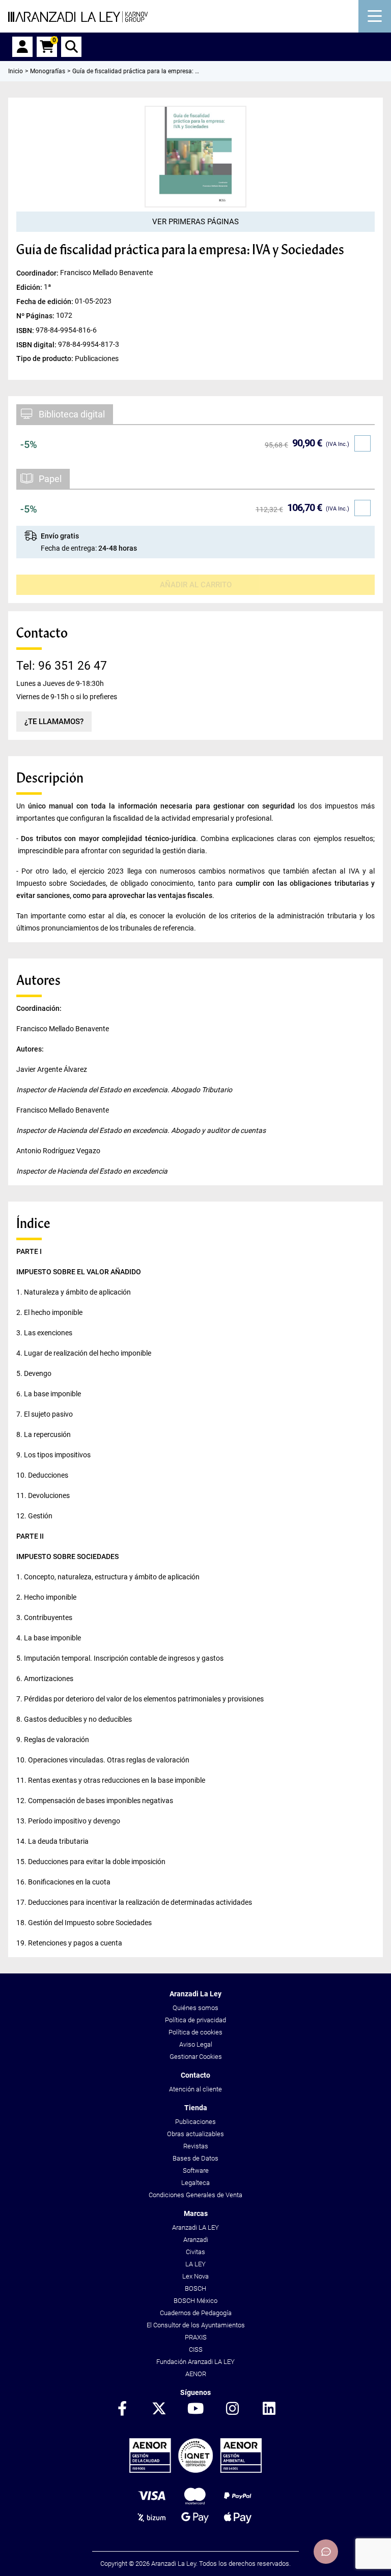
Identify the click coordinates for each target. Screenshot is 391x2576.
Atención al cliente (195, 2089)
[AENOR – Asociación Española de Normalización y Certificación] (195, 2470)
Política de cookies (195, 2032)
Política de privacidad (195, 2020)
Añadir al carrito (196, 585)
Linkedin (269, 2409)
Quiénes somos (195, 2008)
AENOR (196, 2374)
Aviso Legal (196, 2044)
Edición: (30, 287)
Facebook (122, 2409)
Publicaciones (195, 2122)
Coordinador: (38, 273)
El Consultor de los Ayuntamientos (196, 2325)
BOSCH (195, 2288)
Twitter (159, 2409)
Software (196, 2170)
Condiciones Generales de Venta (195, 2195)
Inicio (16, 71)
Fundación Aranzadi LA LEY (195, 2362)
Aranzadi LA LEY (195, 2227)
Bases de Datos (195, 2158)
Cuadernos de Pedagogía (196, 2313)
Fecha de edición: (46, 302)
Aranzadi (196, 2240)
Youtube (195, 2409)
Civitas (195, 2252)
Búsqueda (71, 47)
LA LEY (195, 2264)
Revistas (196, 2146)
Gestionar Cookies (196, 2057)
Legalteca (195, 2183)
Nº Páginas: (36, 316)
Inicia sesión (22, 47)
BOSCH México (195, 2301)
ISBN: (26, 330)
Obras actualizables (195, 2134)
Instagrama (232, 2409)
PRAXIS (196, 2337)
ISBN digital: (37, 344)
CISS (196, 2349)
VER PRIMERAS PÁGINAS (195, 222)
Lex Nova (195, 2276)
